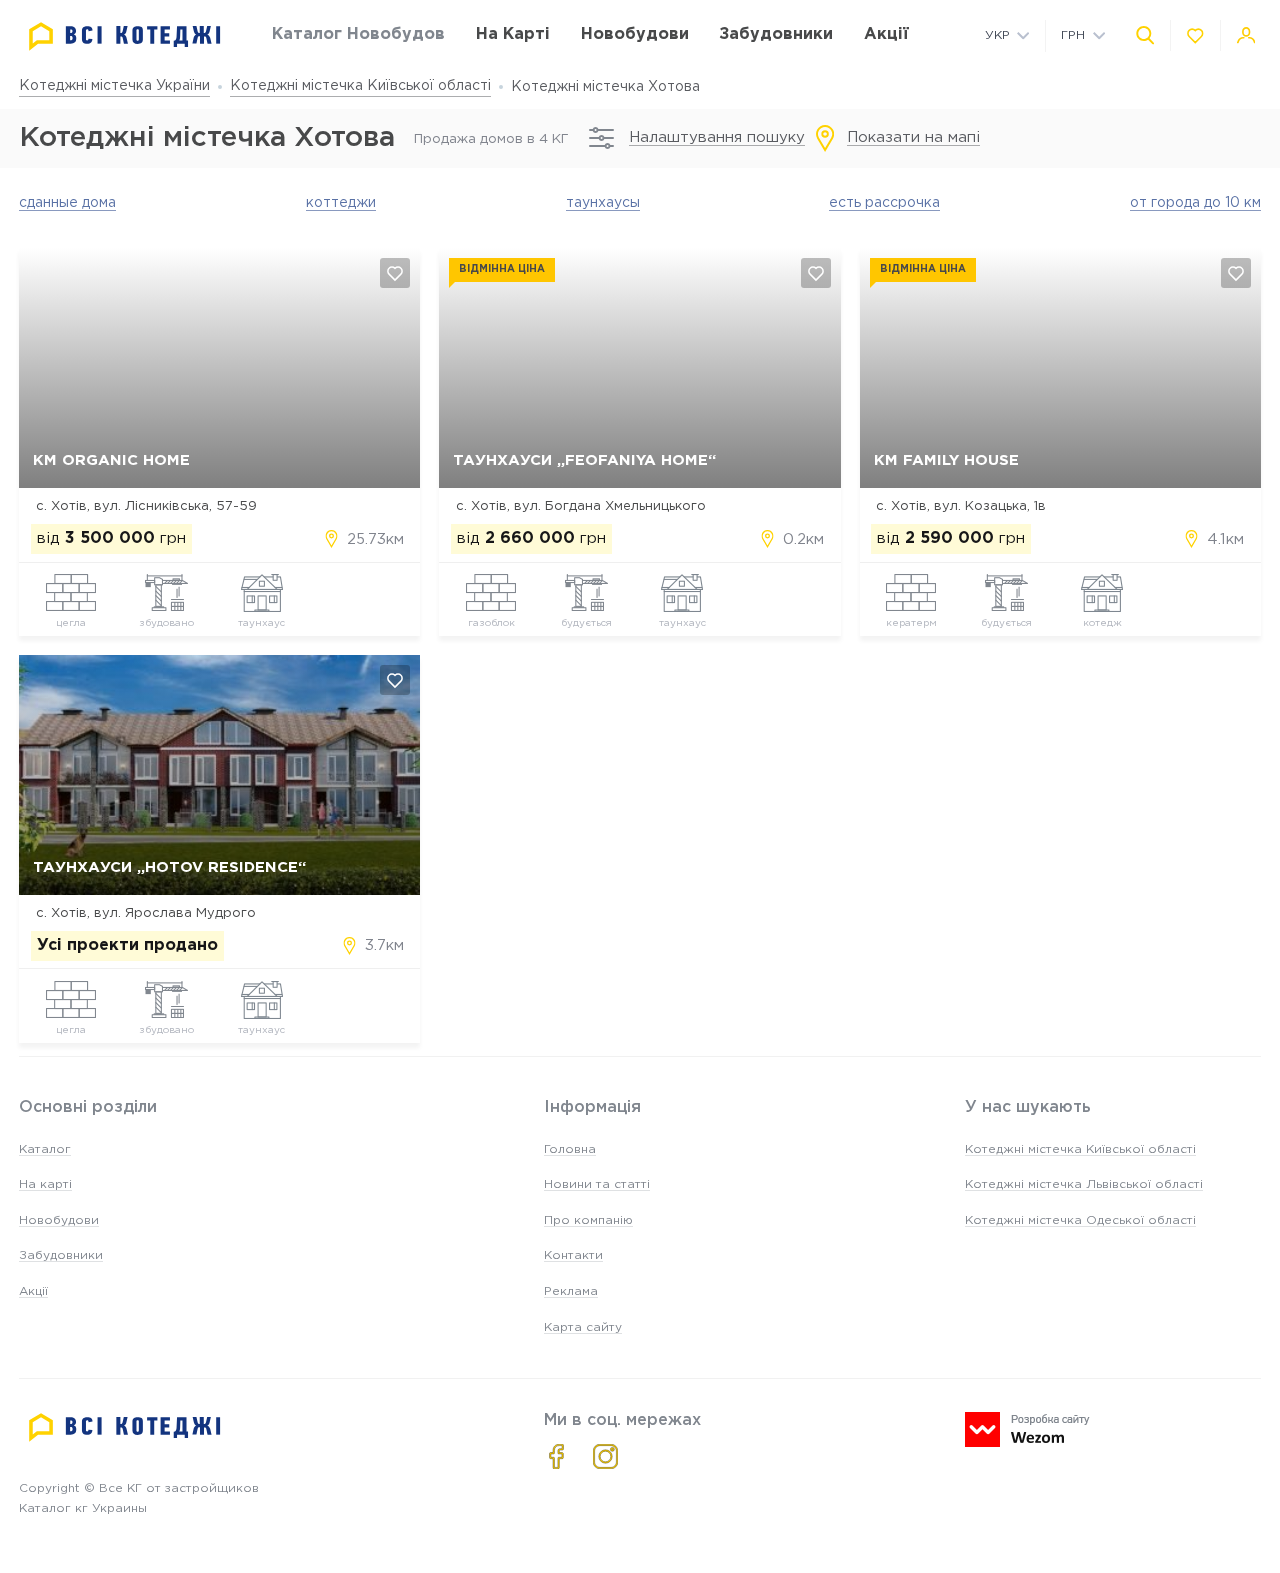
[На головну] (125, 36)
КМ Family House (946, 460)
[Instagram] (605, 1456)
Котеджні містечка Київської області (360, 86)
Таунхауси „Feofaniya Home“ (584, 460)
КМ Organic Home (111, 460)
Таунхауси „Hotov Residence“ (169, 867)
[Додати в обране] (395, 273)
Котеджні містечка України (114, 86)
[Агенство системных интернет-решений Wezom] (1027, 1429)
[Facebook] (556, 1456)
